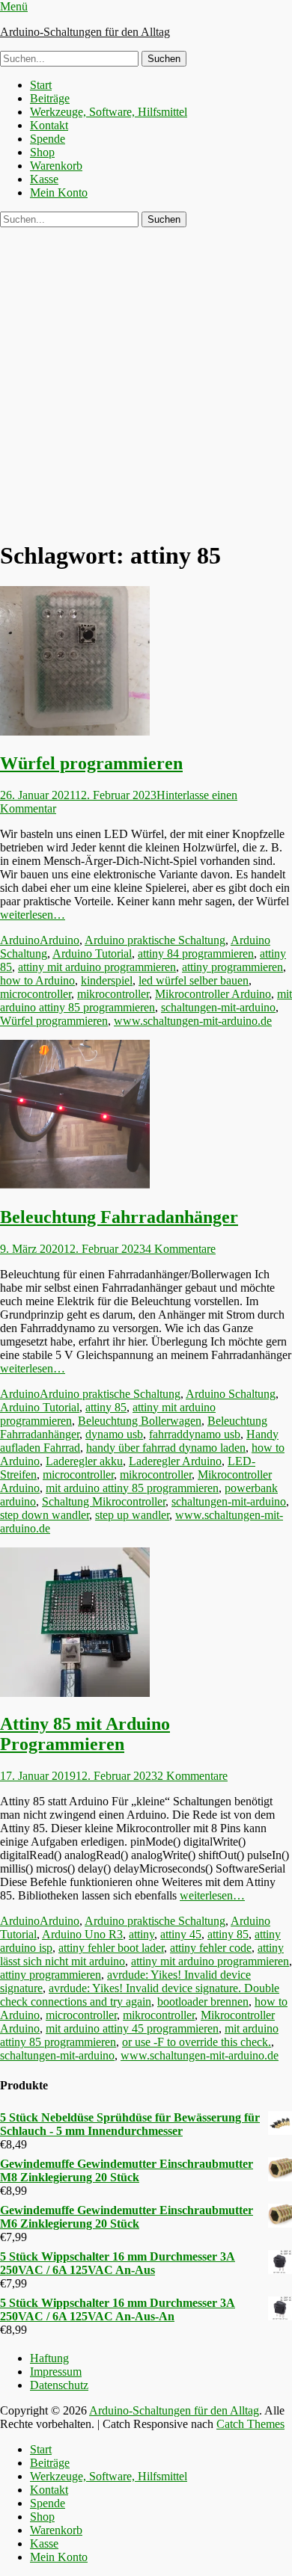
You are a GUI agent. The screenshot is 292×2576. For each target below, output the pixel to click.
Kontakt (49, 125)
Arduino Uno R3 (82, 1934)
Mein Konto (59, 192)
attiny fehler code (211, 1948)
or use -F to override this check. (197, 2042)
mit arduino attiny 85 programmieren (146, 1001)
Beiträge (50, 98)
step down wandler (45, 1515)
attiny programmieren (232, 967)
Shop (42, 152)
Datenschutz (59, 2385)
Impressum (56, 2372)
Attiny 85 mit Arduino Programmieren (85, 1734)
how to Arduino (37, 980)
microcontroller (36, 994)
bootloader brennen (203, 2002)
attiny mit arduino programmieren (97, 967)
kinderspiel (107, 980)
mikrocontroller (113, 994)
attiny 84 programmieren (196, 953)
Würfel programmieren (91, 763)
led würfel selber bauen (194, 980)
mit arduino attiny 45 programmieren (132, 2028)
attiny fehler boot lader (111, 1948)
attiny (142, 1934)
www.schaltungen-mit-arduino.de (193, 1021)
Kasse (44, 179)
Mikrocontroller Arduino (213, 994)
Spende (48, 139)
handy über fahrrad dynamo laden (166, 1448)
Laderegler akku (84, 1461)
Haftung (49, 2358)
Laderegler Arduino (175, 1461)
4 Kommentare (180, 1249)
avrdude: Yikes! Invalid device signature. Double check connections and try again (140, 1995)
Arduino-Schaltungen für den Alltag (85, 32)
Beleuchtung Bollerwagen (140, 1421)
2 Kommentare (192, 1776)
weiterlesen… (33, 915)
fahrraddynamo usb (195, 1434)
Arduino (20, 940)
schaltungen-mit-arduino (218, 1007)
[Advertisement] (146, 380)
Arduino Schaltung (231, 1394)
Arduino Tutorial (92, 953)
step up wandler (132, 1515)
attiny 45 (181, 1934)
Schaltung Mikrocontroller (104, 1501)
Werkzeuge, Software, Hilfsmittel (109, 112)
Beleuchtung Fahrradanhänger (119, 1217)
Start (41, 85)
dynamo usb (114, 1434)
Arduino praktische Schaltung (155, 940)
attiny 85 (106, 1407)
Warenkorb (56, 166)
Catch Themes (250, 2424)
